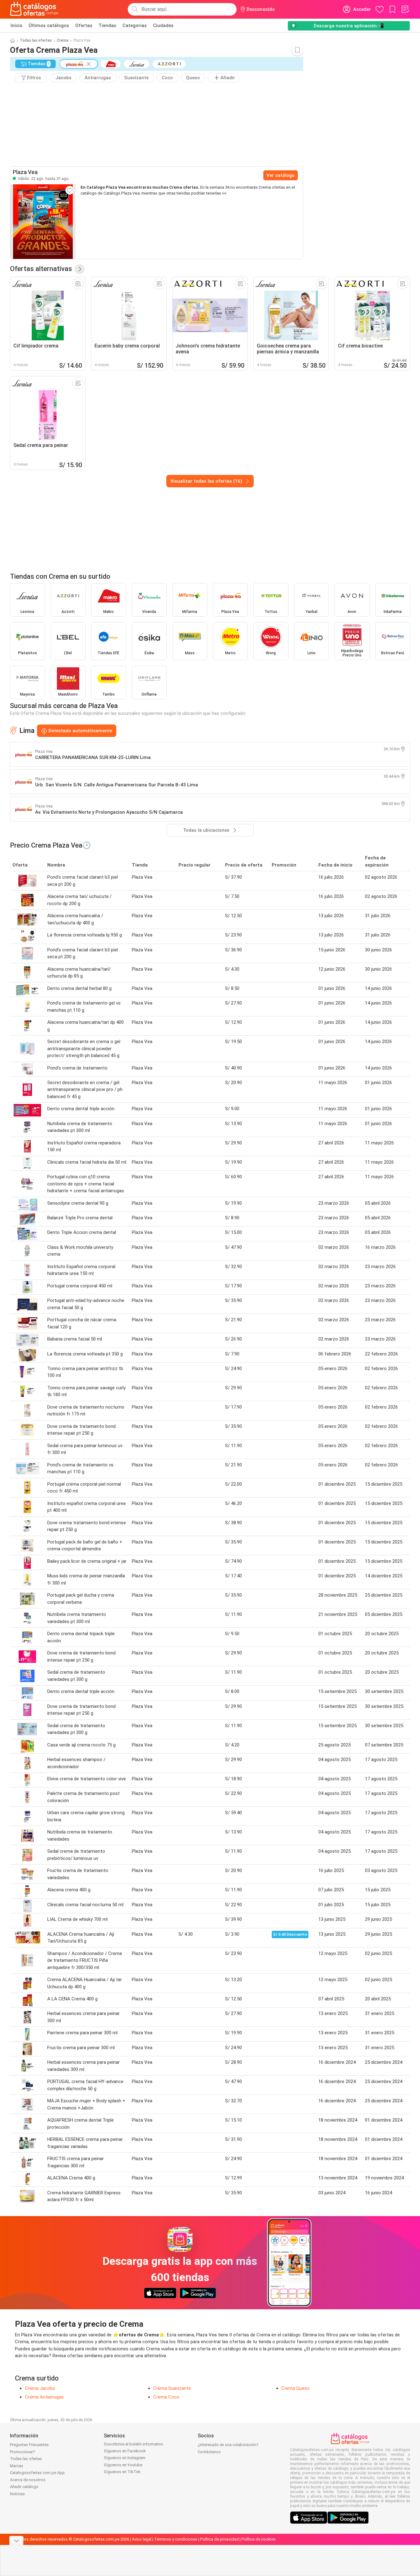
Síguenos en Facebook (125, 2451)
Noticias (17, 2494)
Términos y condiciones (176, 2539)
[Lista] (405, 9)
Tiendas (107, 25)
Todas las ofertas (36, 40)
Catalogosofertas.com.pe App (37, 2473)
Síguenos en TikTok (122, 2472)
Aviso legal (142, 2539)
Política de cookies (259, 2539)
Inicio (16, 25)
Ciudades (163, 25)
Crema (63, 40)
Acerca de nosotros (28, 2480)
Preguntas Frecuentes (29, 2445)
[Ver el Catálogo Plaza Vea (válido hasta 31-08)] (43, 222)
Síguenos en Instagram (125, 2458)
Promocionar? (23, 2452)
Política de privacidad (219, 2539)
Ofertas (84, 25)
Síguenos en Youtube (123, 2465)
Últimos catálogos (49, 25)
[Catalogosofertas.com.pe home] (34, 9)
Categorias (135, 25)
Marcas (17, 2466)
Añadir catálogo (24, 2487)
